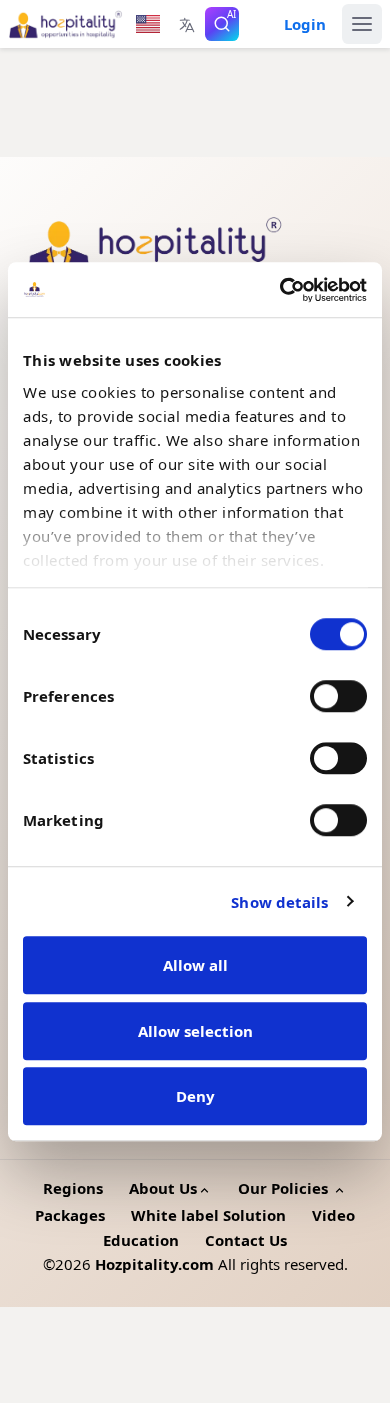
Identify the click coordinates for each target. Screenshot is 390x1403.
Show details (279, 902)
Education (141, 1240)
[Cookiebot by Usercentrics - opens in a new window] (280, 290)
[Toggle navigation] (362, 24)
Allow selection (195, 1031)
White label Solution (208, 1215)
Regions (73, 1188)
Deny (195, 1096)
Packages (70, 1215)
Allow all (195, 965)
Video (333, 1215)
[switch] (338, 696)
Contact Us (246, 1240)
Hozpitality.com (154, 1264)
